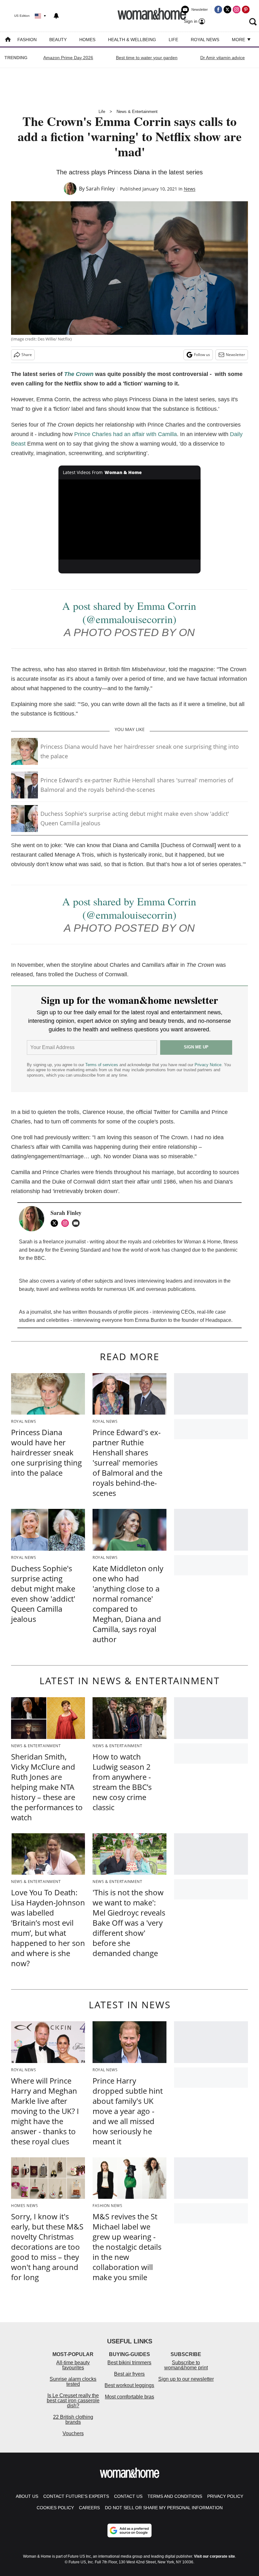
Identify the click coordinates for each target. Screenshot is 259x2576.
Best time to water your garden (147, 58)
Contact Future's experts (76, 2496)
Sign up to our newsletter (186, 2379)
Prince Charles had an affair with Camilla (126, 434)
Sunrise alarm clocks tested (73, 2382)
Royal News (205, 40)
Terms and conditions (175, 2496)
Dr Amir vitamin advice (223, 58)
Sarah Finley (100, 189)
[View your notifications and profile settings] (56, 16)
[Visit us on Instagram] (237, 9)
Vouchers (73, 2433)
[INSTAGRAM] (67, 1223)
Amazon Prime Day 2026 (68, 58)
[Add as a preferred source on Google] (129, 2530)
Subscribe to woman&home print (186, 2365)
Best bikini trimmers (129, 2363)
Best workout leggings (129, 2385)
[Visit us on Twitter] (227, 9)
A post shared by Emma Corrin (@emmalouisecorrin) (129, 612)
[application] (129, 519)
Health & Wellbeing (132, 40)
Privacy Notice (208, 1065)
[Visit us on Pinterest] (246, 9)
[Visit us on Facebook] (218, 9)
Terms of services (102, 1065)
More (239, 40)
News (190, 189)
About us (27, 2496)
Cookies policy (55, 2508)
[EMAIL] (77, 1223)
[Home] (8, 40)
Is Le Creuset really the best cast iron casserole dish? (73, 2401)
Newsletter (235, 355)
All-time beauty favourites (73, 2365)
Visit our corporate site (214, 2556)
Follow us (202, 355)
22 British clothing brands (73, 2420)
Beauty (58, 40)
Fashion (27, 40)
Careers (89, 2508)
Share (27, 355)
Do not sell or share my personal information (164, 2508)
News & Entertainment (137, 112)
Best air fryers (129, 2374)
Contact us (128, 2496)
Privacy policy (225, 2496)
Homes (87, 40)
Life (173, 40)
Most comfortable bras (129, 2397)
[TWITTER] (56, 1223)
